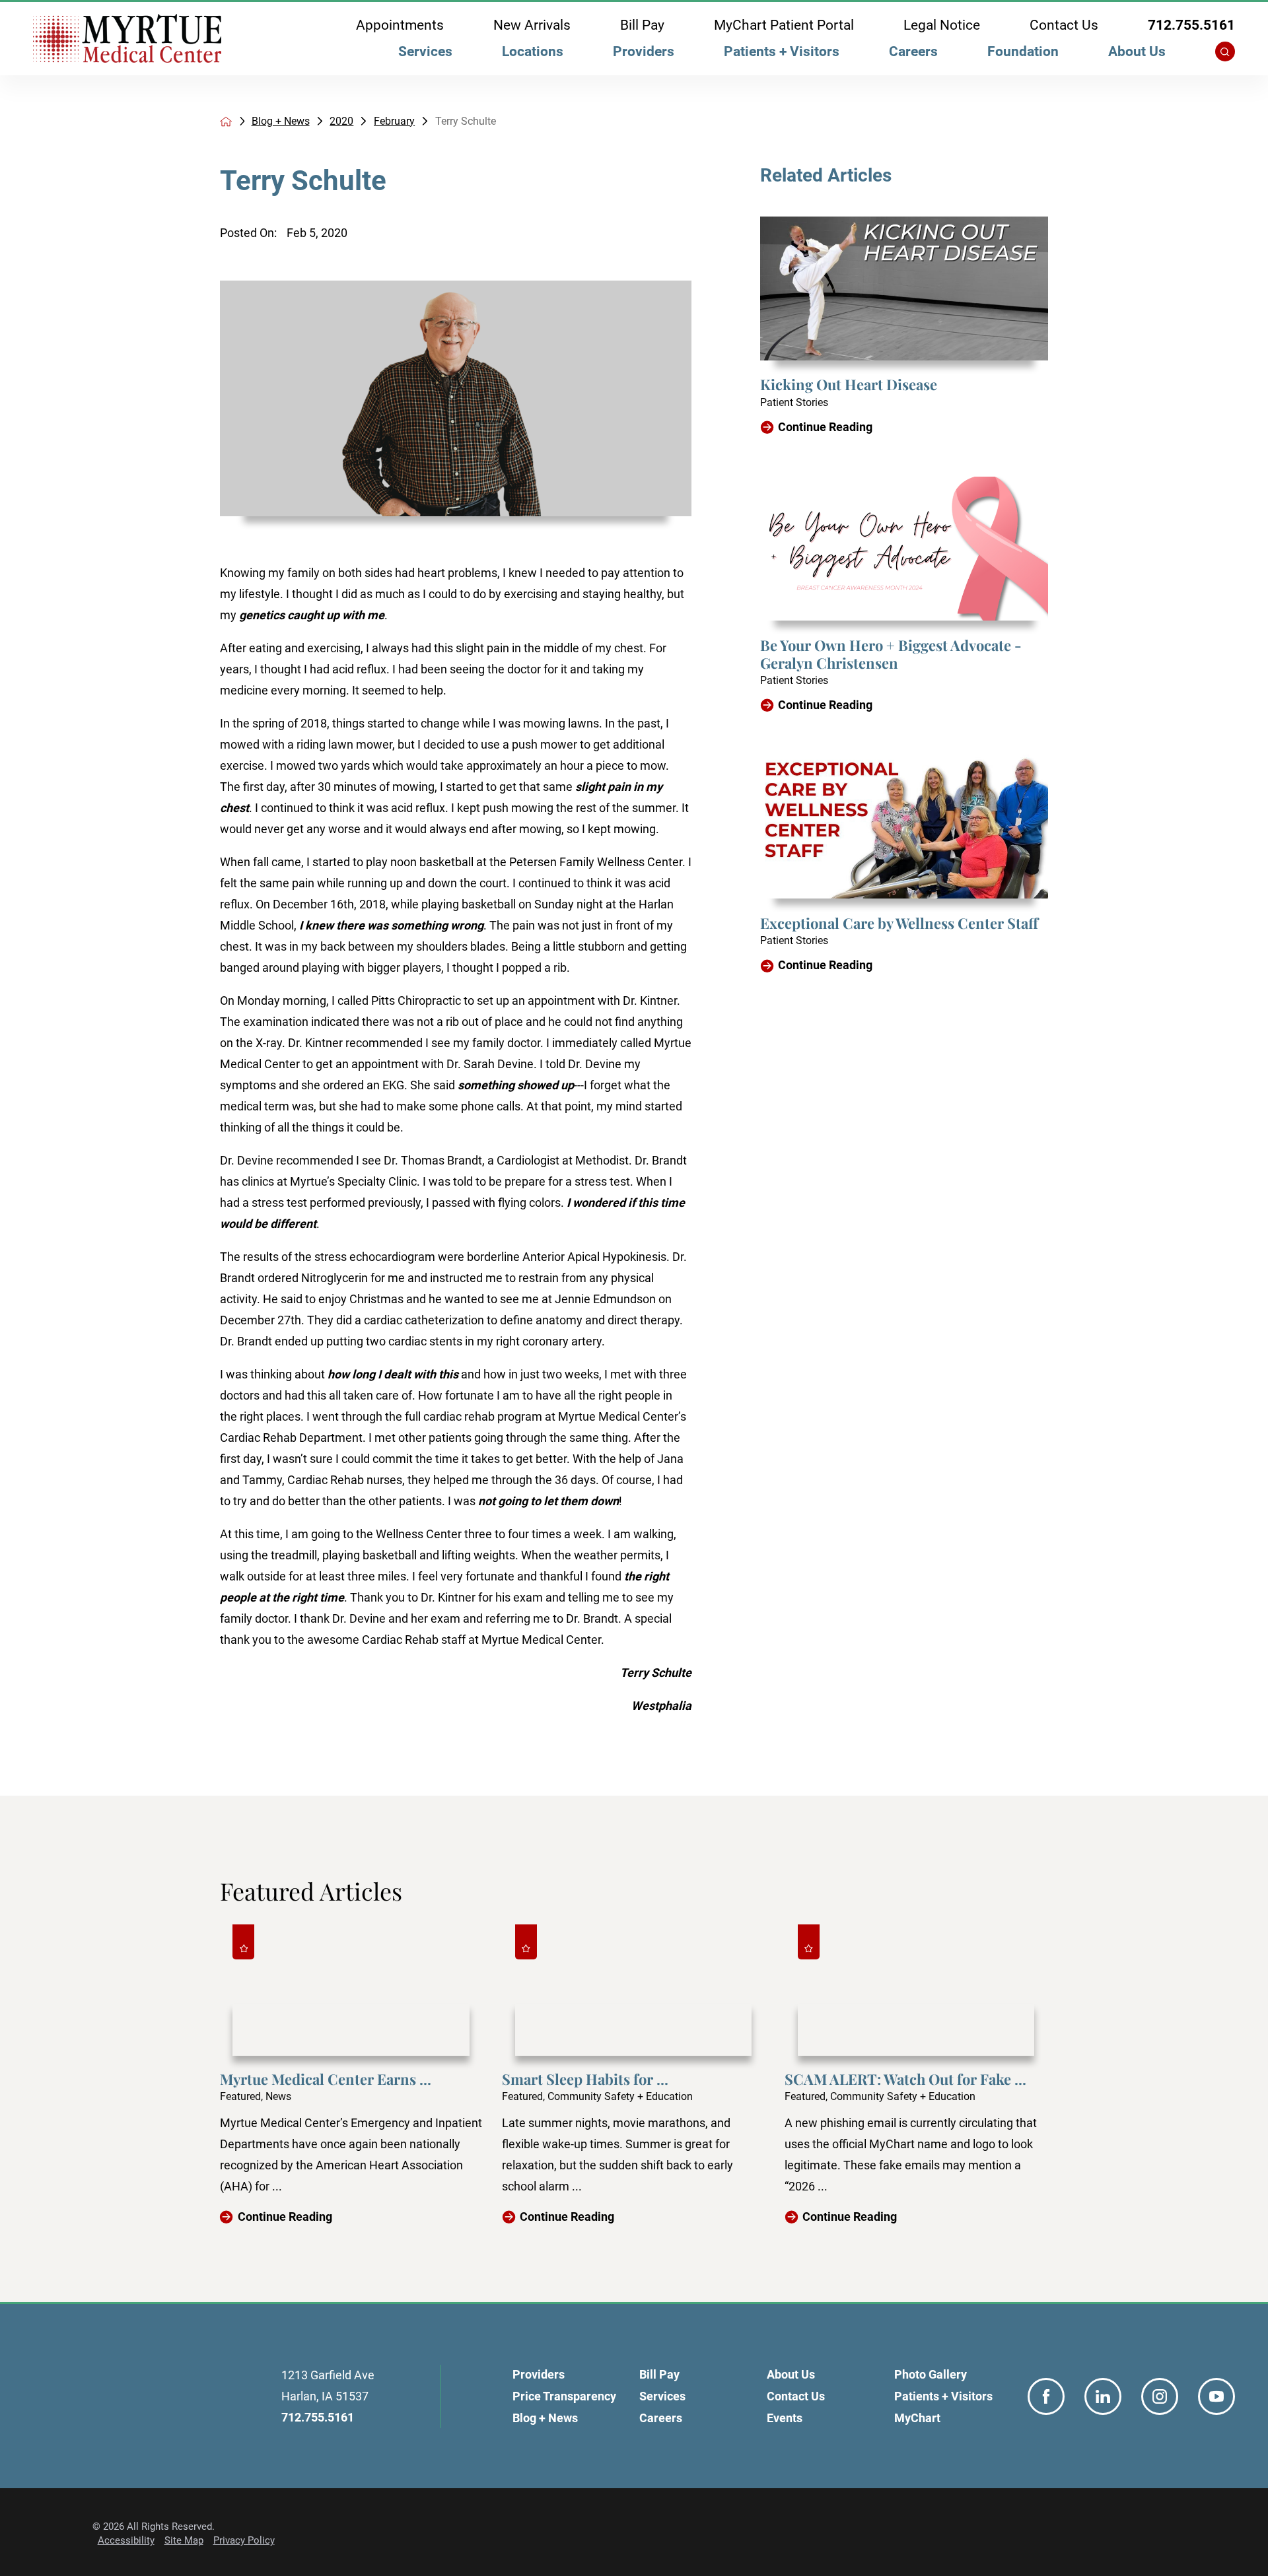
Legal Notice (942, 25)
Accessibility (126, 2540)
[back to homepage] (226, 121)
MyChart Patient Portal (784, 25)
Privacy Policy (244, 2540)
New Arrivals (532, 25)
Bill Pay (642, 25)
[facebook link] (1046, 2396)
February (394, 121)
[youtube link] (1216, 2396)
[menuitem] (426, 55)
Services (425, 51)
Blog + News (281, 121)
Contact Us (1064, 25)
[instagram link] (1160, 2396)
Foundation (1023, 51)
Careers (913, 51)
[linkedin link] (1103, 2396)
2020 (341, 121)
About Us (1137, 51)
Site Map (184, 2540)
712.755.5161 (1191, 25)
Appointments (400, 25)
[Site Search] (1225, 51)
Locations (533, 51)
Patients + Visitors (782, 51)
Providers (644, 51)
